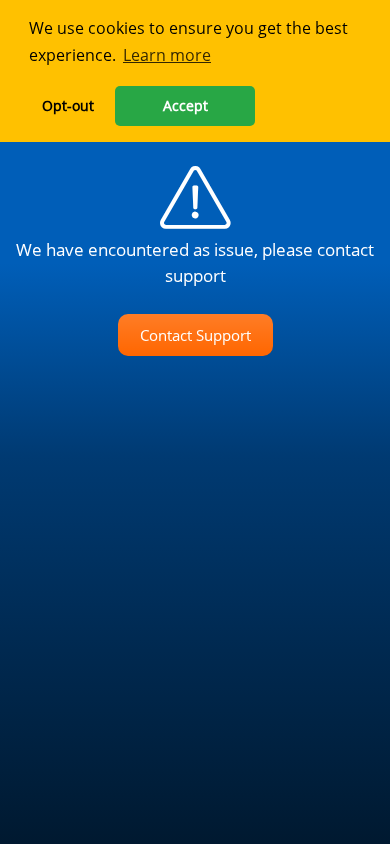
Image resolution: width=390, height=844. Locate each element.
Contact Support (195, 335)
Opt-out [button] (68, 105)
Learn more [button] (167, 55)
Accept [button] (185, 105)
